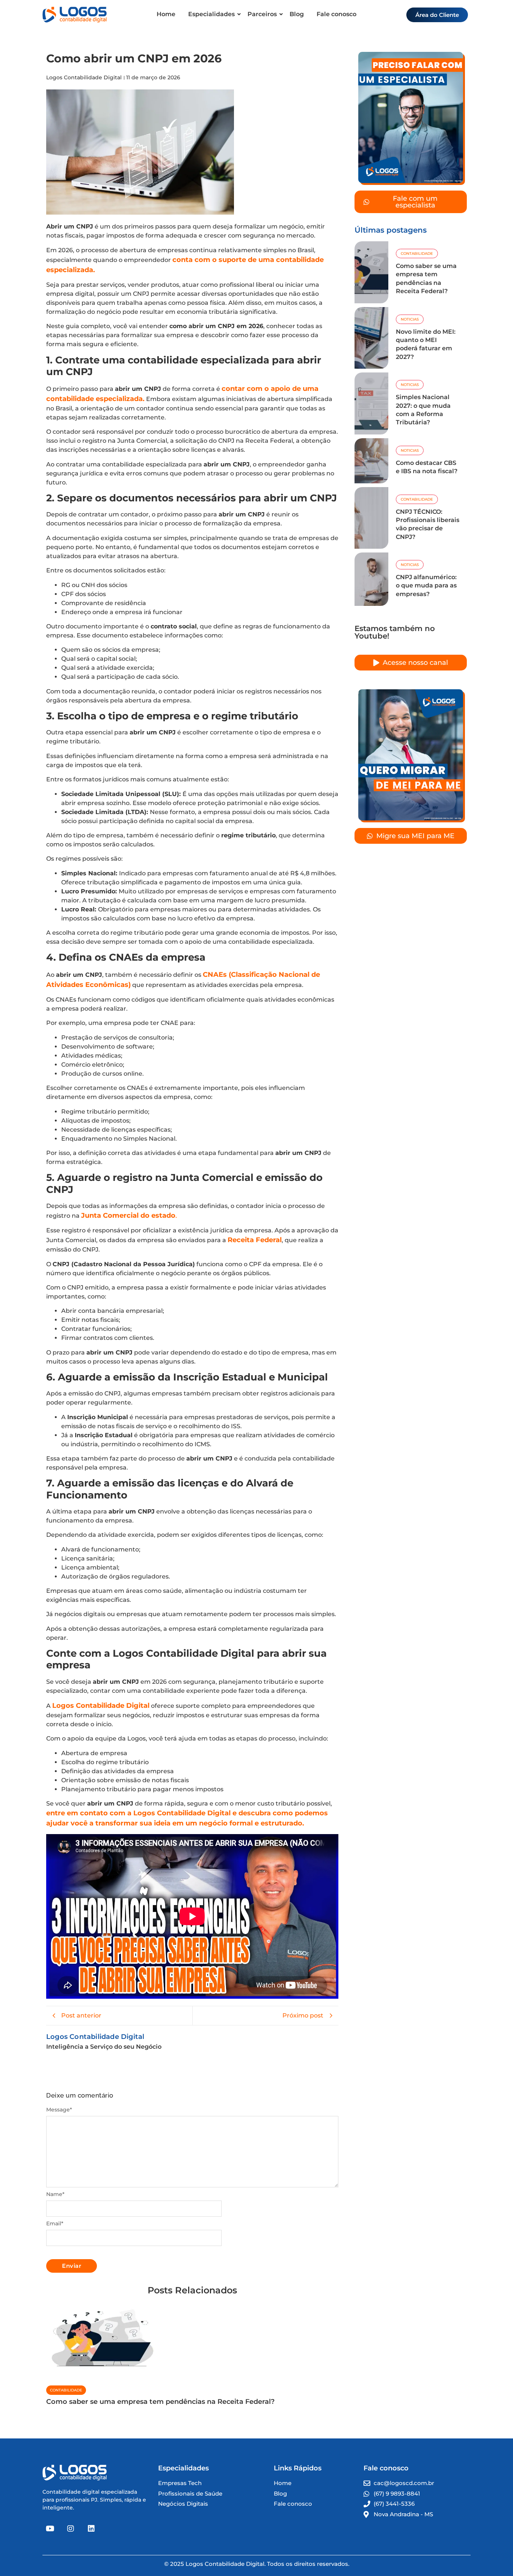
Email (55, 2223)
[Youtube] (50, 2529)
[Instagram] (71, 2529)
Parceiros (262, 14)
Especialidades (211, 14)
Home (166, 14)
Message (59, 2110)
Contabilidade (66, 2390)
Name (55, 2194)
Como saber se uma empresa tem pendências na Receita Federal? (160, 2402)
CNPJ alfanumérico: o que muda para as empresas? (426, 586)
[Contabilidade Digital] (75, 15)
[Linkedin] (91, 2529)
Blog (297, 14)
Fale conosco (336, 14)
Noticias (410, 319)
